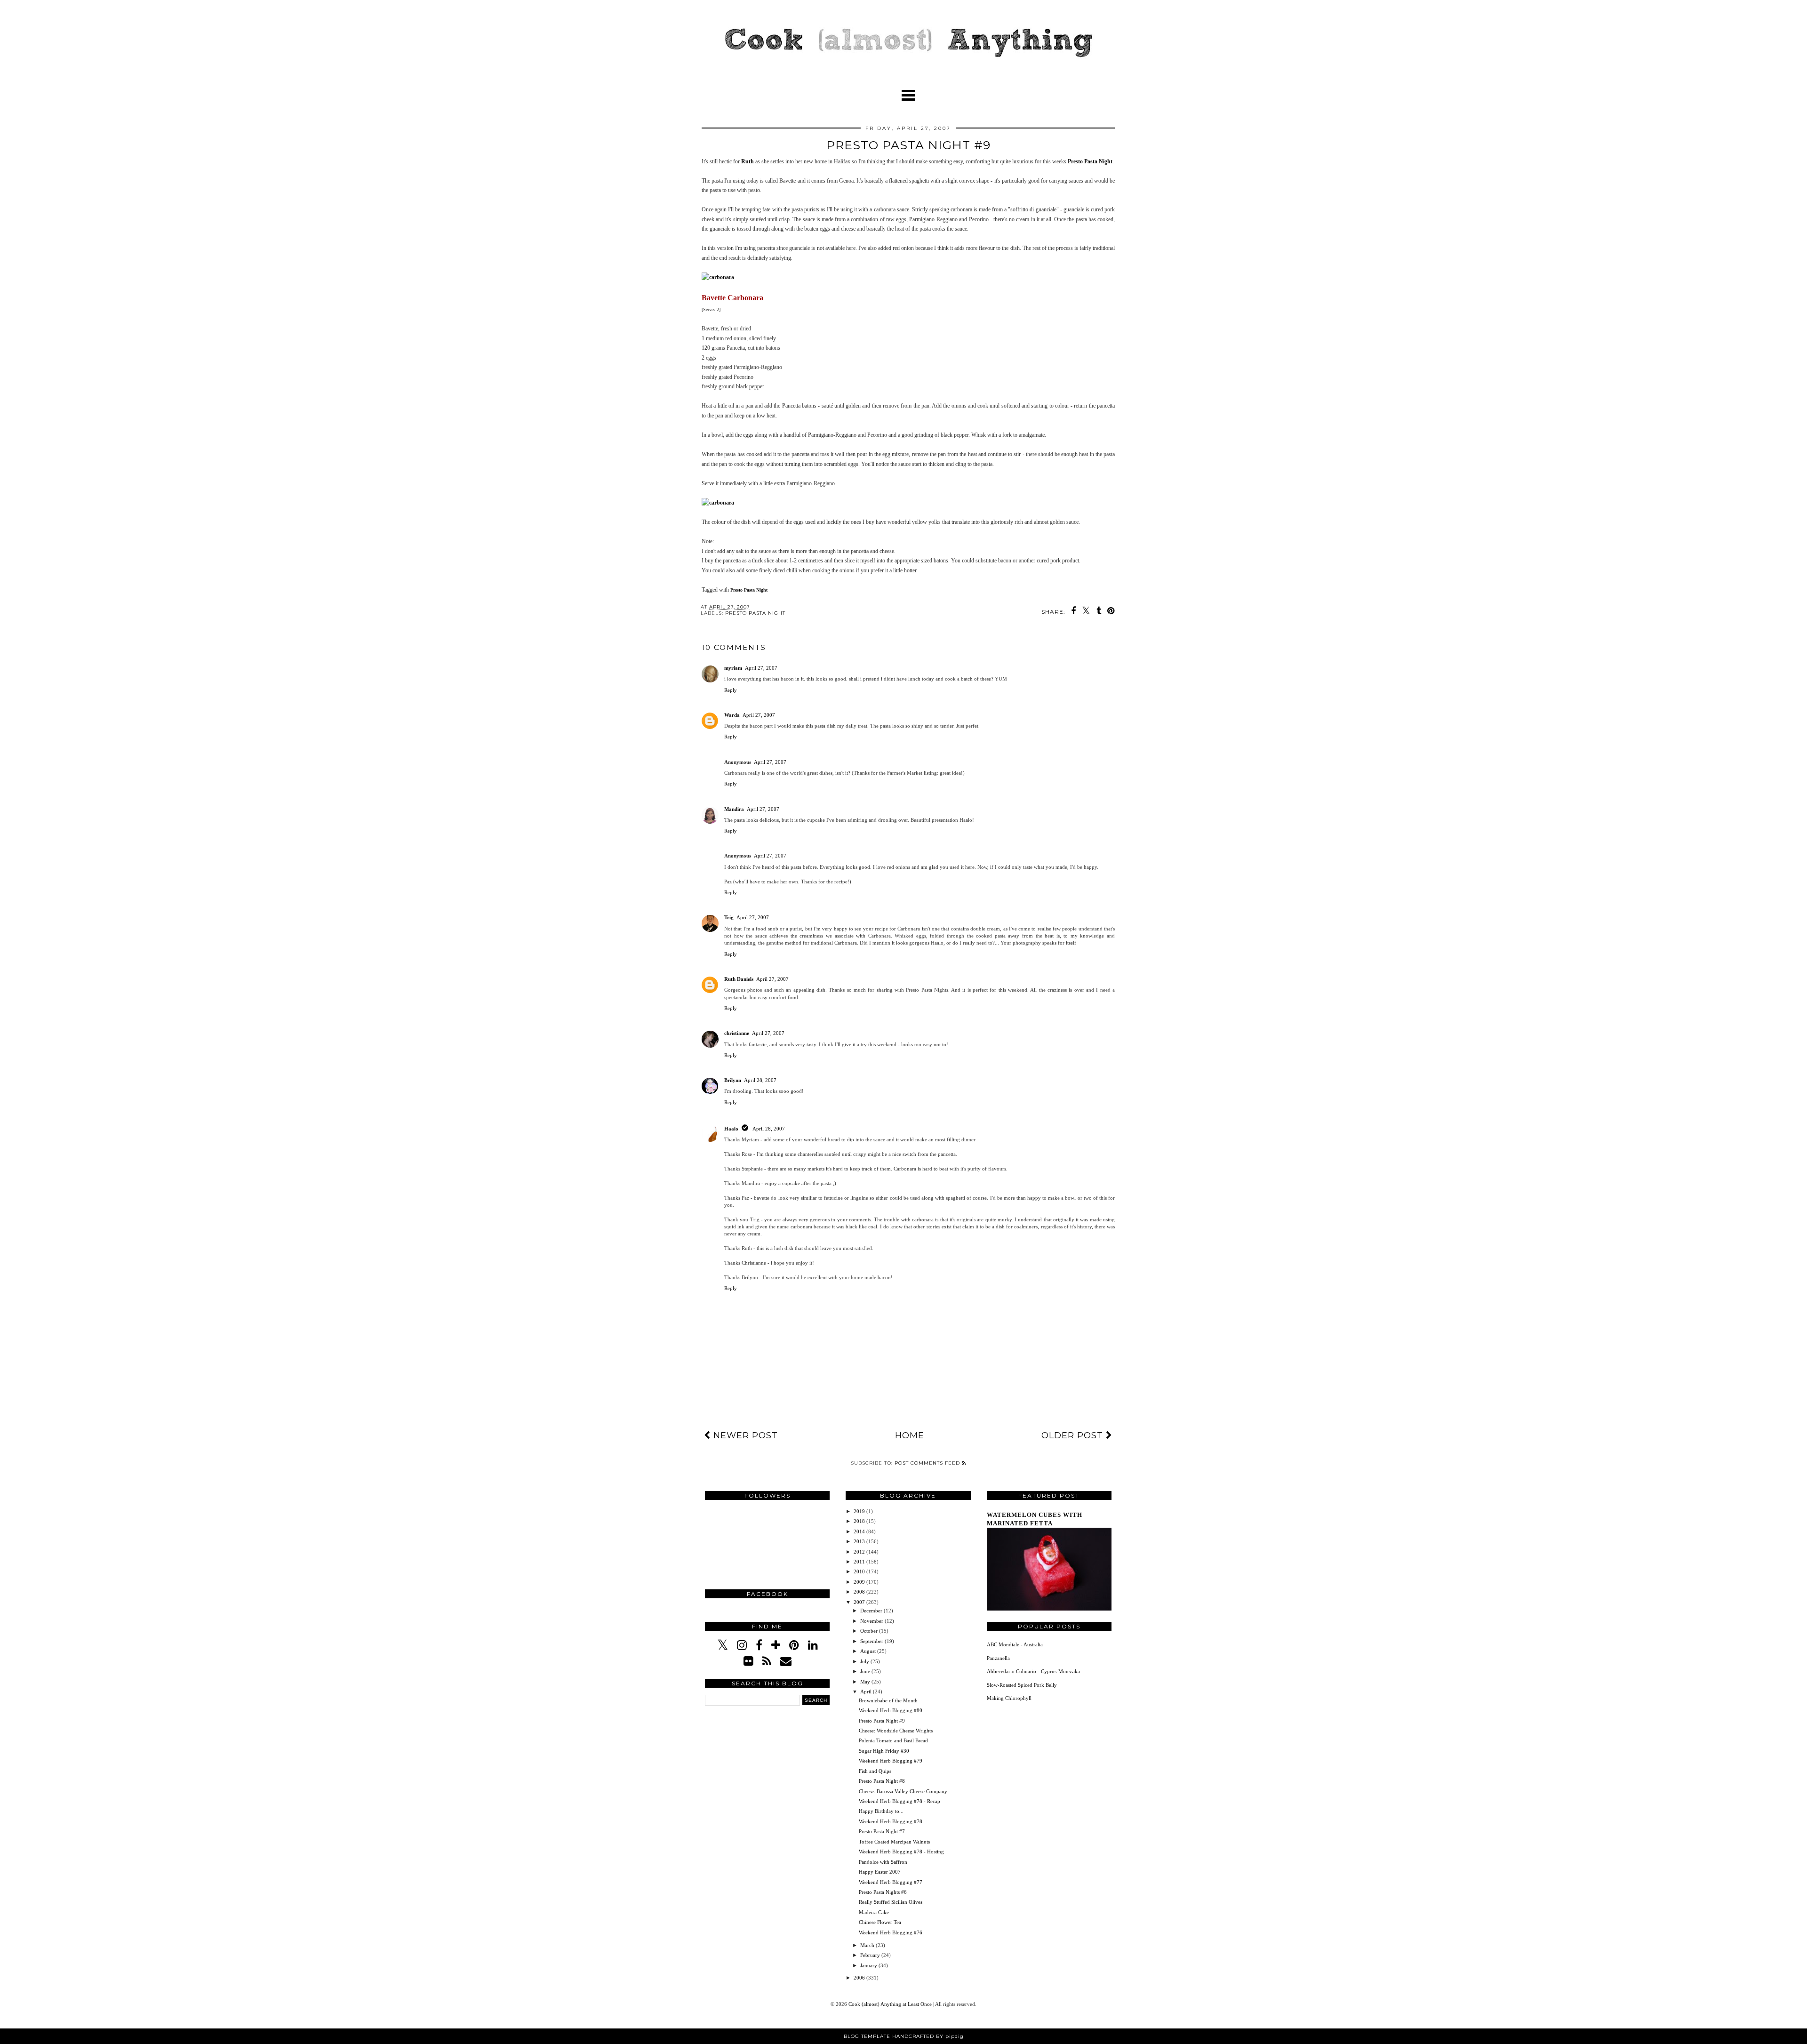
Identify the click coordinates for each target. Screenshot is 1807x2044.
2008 (860, 1592)
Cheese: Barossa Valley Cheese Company (903, 1791)
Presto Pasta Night (1090, 161)
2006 (860, 1978)
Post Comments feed (928, 1463)
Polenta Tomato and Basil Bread (893, 1740)
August (869, 1651)
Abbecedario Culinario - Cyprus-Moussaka (1033, 1671)
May (866, 1682)
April (867, 1691)
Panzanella (998, 1658)
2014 (860, 1531)
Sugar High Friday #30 (884, 1751)
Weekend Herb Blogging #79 (891, 1761)
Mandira (734, 809)
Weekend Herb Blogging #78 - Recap (900, 1801)
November (872, 1621)
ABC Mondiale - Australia (1015, 1644)
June (866, 1671)
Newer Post (744, 1435)
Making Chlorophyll (1009, 1698)
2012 (860, 1552)
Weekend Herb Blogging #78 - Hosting (901, 1852)
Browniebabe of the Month (888, 1700)
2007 (860, 1602)
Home (910, 1435)
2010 (860, 1571)
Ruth (748, 161)
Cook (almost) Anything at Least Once (891, 2004)
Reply (731, 690)
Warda (732, 715)
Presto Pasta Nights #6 (883, 1892)
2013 (860, 1541)
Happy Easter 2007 (880, 1872)
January (869, 1965)
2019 (860, 1511)
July (865, 1661)
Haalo (731, 1129)
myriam (733, 668)
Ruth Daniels (739, 979)
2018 (860, 1521)
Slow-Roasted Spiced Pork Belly (1022, 1685)
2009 (860, 1582)
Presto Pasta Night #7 (882, 1831)
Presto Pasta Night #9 (882, 1721)
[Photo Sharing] (718, 277)
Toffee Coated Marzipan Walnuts (894, 1842)
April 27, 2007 (761, 668)
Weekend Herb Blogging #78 (891, 1821)
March (868, 1945)
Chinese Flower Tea (880, 1922)
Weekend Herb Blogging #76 (891, 1932)
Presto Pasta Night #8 (882, 1781)
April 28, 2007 (760, 1080)
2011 (860, 1562)
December (872, 1611)
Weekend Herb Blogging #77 (891, 1882)
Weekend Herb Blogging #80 (891, 1710)
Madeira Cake (874, 1912)
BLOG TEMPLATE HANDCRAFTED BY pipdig (904, 2036)
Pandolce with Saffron (883, 1862)
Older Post (1074, 1435)
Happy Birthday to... (881, 1811)
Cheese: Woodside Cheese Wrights (896, 1731)
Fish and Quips (875, 1771)
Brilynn (733, 1080)
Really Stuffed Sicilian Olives (891, 1902)
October (870, 1631)
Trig (729, 917)
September (872, 1641)
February (871, 1955)
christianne (737, 1033)
